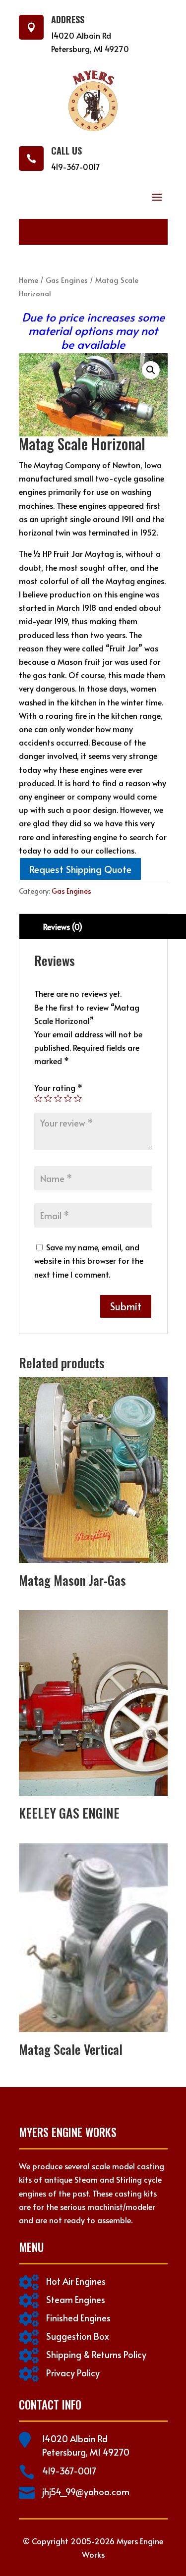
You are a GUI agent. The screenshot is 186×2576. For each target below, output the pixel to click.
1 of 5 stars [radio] (38, 1098)
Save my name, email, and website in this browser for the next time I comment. (89, 1260)
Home (29, 280)
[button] (151, 370)
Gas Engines (67, 280)
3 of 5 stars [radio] (58, 1098)
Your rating (58, 1087)
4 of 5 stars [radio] (68, 1098)
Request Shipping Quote (80, 869)
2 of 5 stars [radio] (48, 1098)
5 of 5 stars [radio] (78, 1098)
